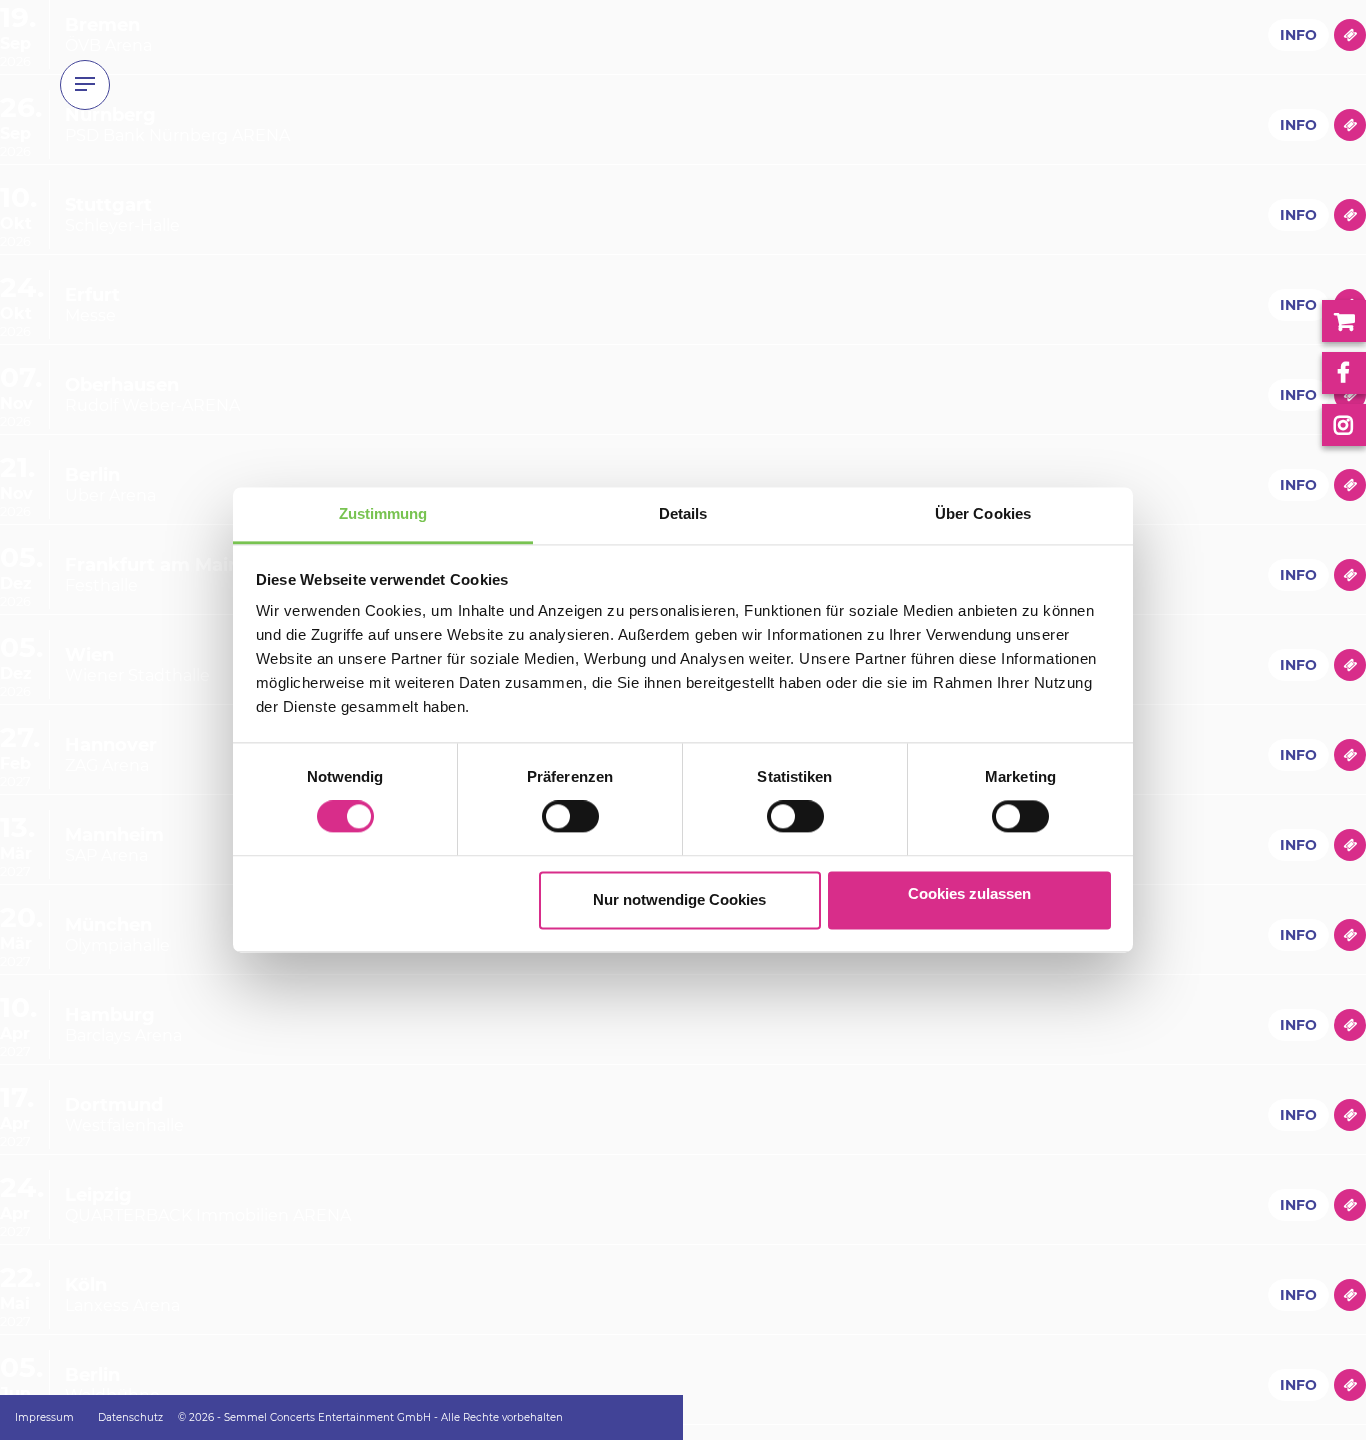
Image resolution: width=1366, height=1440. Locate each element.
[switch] (548, 817)
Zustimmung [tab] (383, 513)
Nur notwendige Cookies (679, 899)
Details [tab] (683, 513)
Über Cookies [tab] (983, 513)
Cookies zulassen (969, 893)
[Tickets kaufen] (1350, 35)
